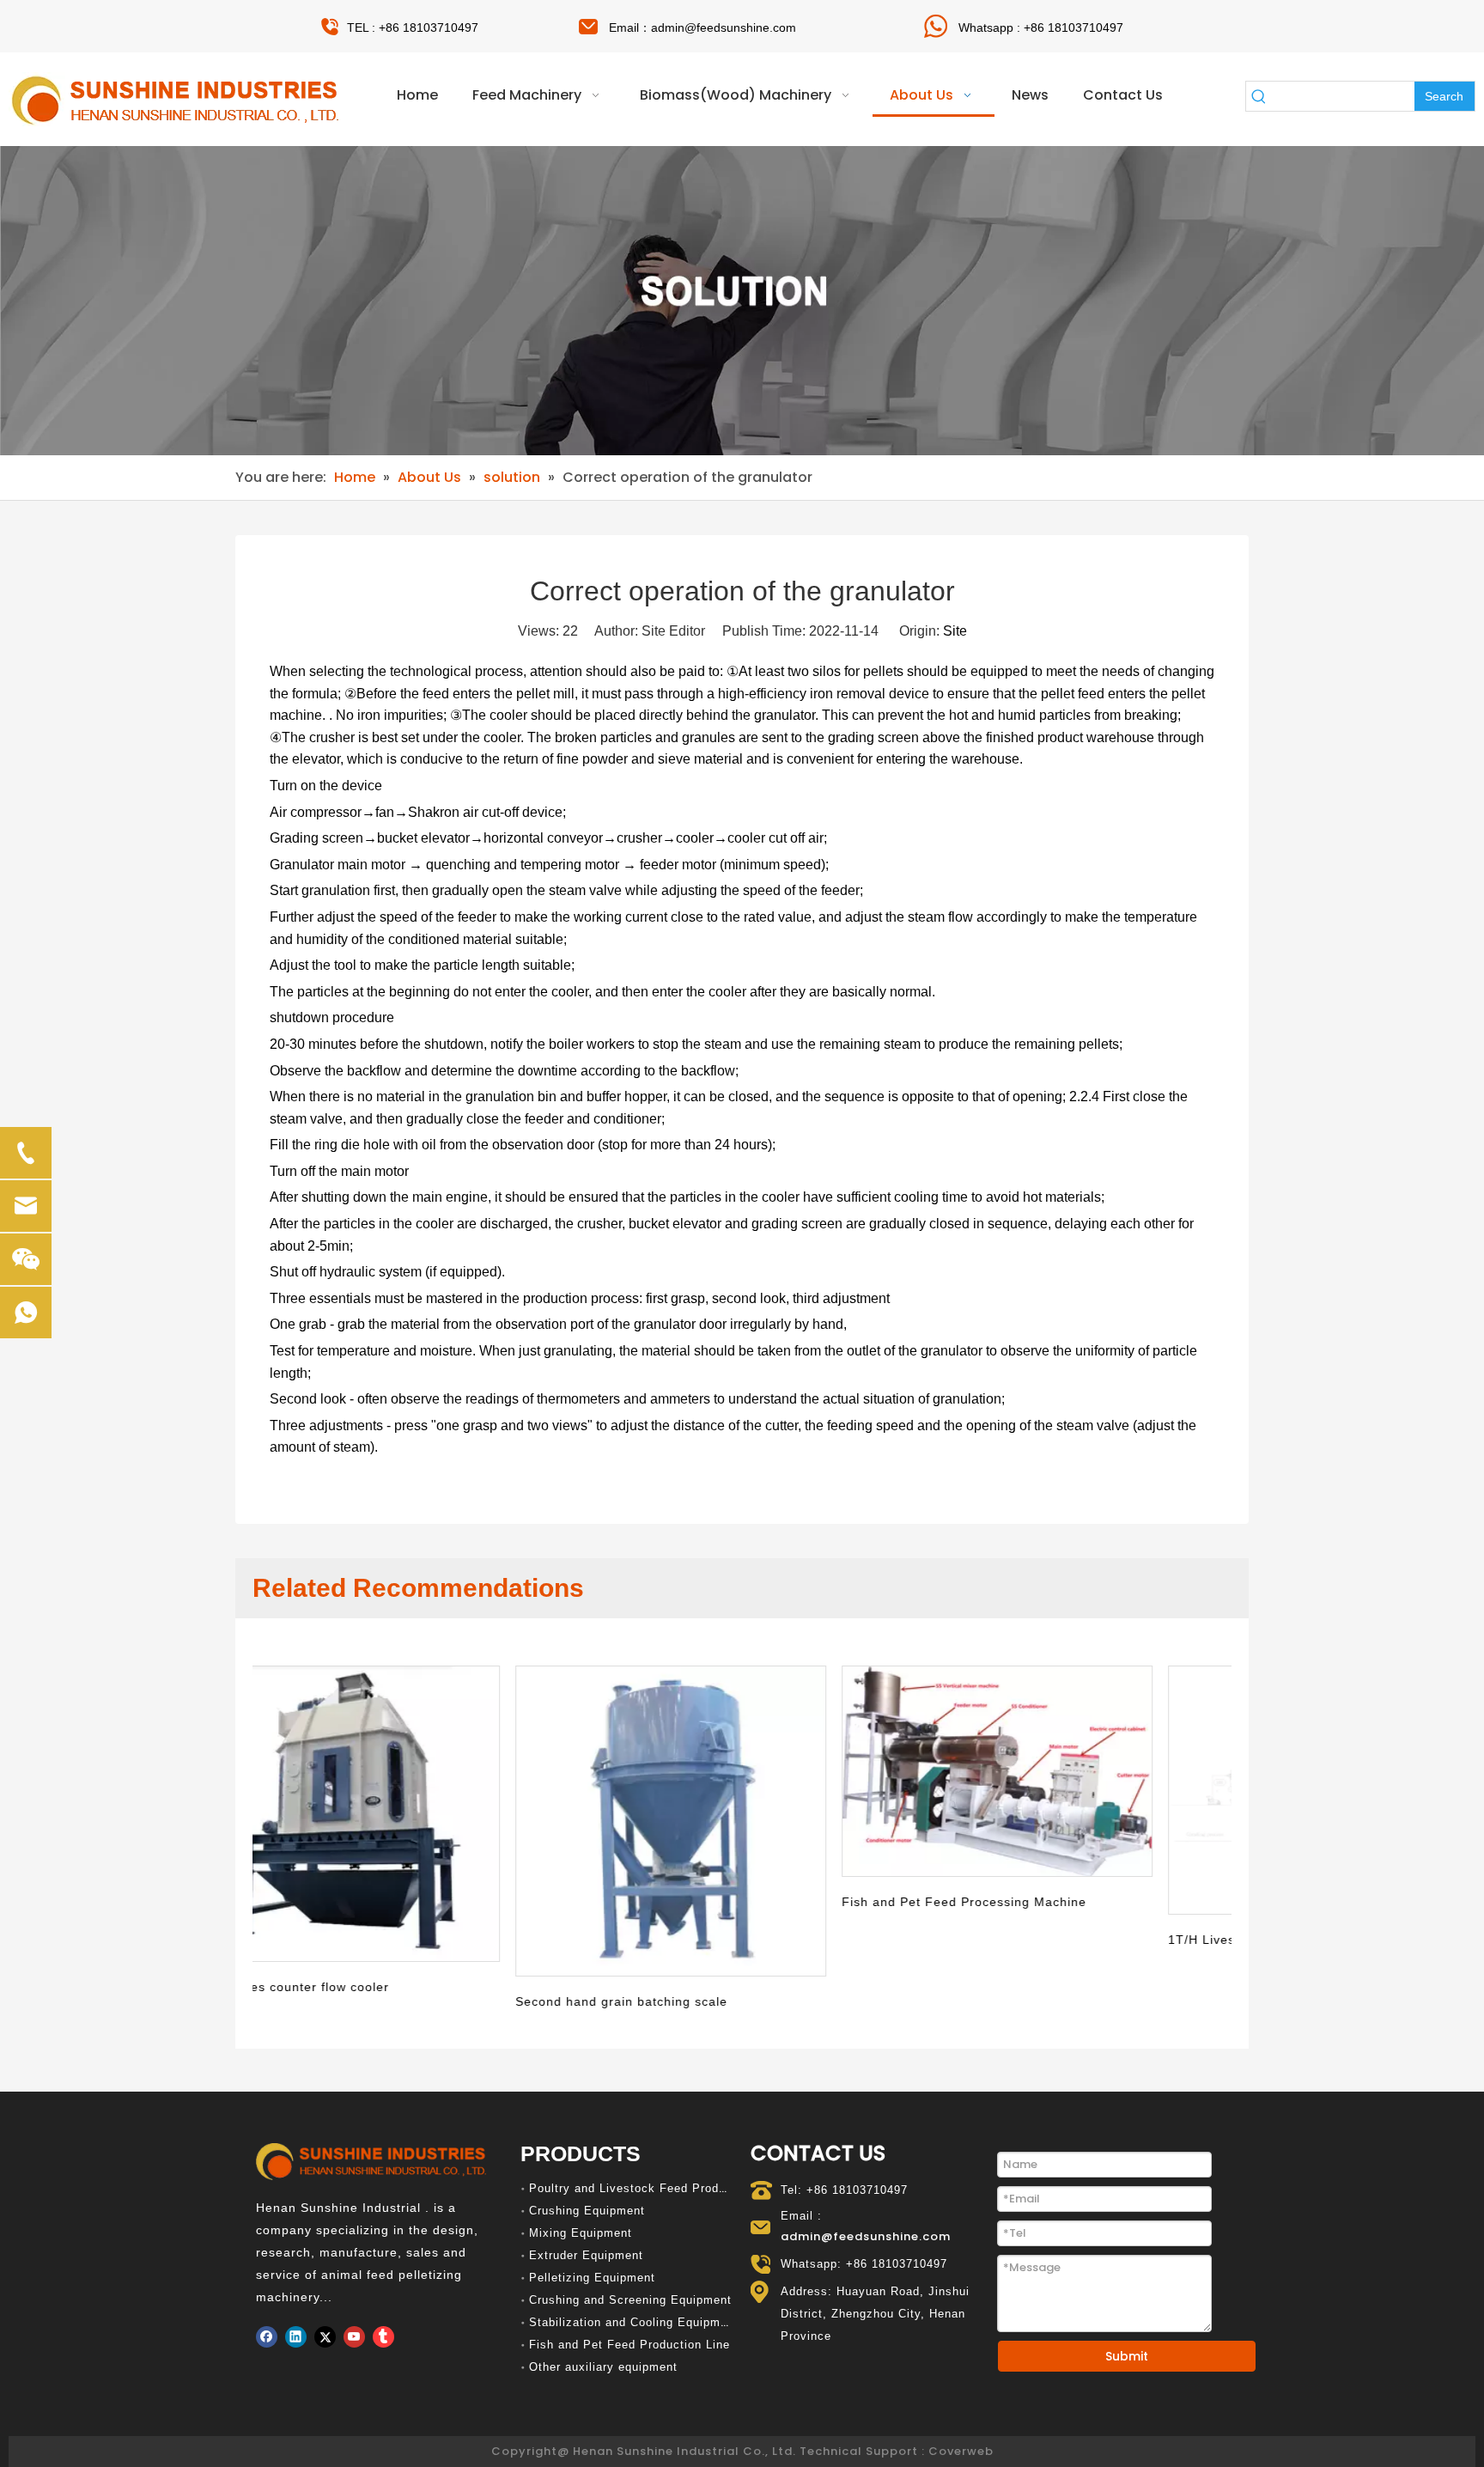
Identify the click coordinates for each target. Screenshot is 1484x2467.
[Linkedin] (296, 2337)
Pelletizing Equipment (592, 2278)
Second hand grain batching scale (367, 2001)
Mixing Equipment (581, 2233)
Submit (1127, 2356)
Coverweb (961, 2451)
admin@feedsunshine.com (724, 27)
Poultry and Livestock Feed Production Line (656, 2188)
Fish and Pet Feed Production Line (629, 2345)
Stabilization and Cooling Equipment (634, 2322)
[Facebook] (267, 2337)
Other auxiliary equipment (603, 2367)
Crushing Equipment (587, 2211)
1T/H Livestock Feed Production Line (1029, 1940)
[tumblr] (383, 2337)
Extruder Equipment (586, 2255)
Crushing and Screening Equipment (630, 2300)
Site (955, 631)
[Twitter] (325, 2337)
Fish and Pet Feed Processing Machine (710, 1902)
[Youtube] (354, 2337)
